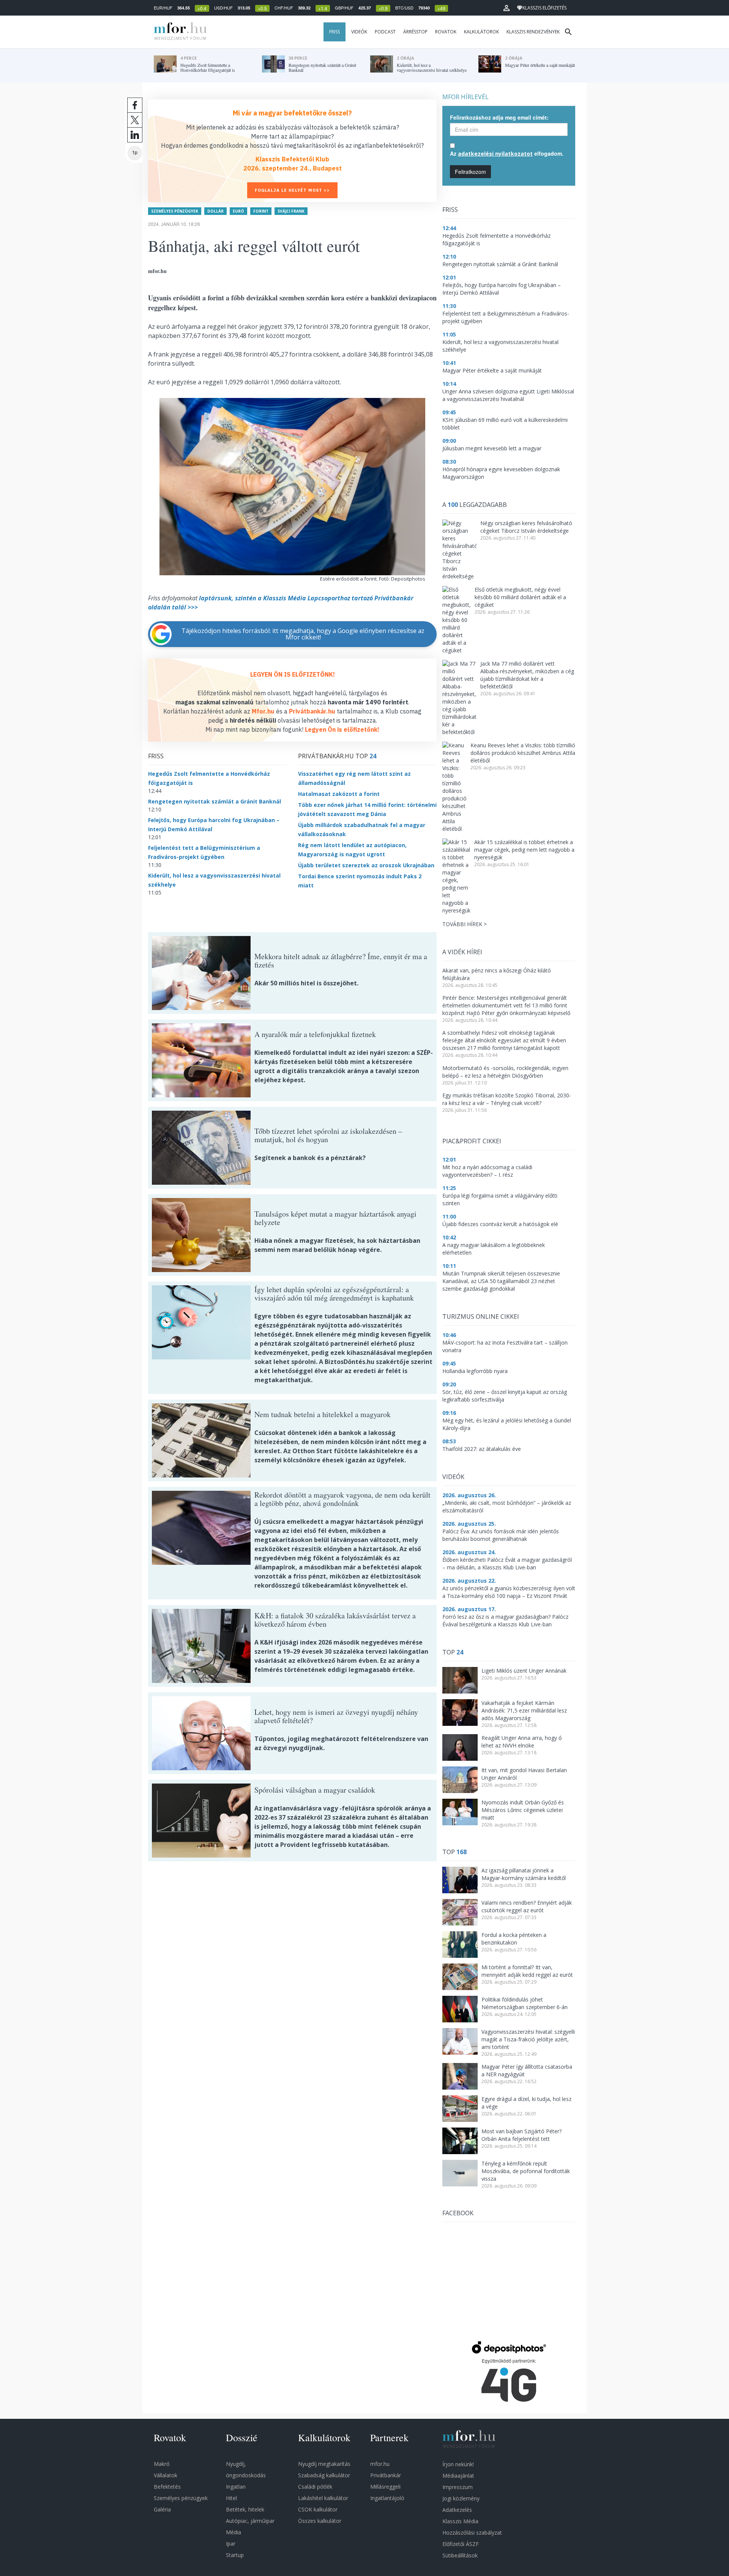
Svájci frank (291, 211)
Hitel (231, 2498)
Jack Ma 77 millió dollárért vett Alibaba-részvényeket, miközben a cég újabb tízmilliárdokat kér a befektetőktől (527, 675)
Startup (235, 2555)
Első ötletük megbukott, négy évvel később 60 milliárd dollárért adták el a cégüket (520, 597)
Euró (238, 211)
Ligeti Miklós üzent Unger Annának (524, 1671)
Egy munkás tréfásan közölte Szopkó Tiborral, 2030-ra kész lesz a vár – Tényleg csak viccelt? (507, 1099)
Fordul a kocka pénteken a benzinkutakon (514, 1939)
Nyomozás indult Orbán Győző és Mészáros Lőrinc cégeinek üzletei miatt (523, 1810)
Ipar (231, 2544)
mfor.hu (380, 2464)
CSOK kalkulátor (318, 2509)
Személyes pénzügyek (175, 211)
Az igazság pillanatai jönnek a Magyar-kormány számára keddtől (524, 1874)
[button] (507, 8)
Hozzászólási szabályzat (472, 2533)
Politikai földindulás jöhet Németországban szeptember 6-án (525, 2003)
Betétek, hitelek (245, 2509)
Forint (261, 211)
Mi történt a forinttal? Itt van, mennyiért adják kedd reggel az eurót (527, 1971)
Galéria (162, 2509)
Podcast (385, 32)
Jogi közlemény (461, 2498)
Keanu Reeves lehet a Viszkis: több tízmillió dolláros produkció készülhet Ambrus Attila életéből (523, 753)
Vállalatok (166, 2475)
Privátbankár (386, 2475)
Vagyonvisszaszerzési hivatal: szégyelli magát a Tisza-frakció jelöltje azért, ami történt (528, 2039)
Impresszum (458, 2487)
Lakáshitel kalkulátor (323, 2498)
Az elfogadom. (507, 153)
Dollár (215, 211)
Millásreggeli (385, 2487)
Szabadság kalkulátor (324, 2475)
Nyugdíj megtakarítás (324, 2464)
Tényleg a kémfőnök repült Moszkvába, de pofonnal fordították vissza (526, 2171)
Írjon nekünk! (458, 2464)
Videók (359, 32)
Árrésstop (415, 32)
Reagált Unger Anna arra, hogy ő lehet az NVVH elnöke (522, 1742)
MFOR (178, 32)
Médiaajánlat (458, 2476)
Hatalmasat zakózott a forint (339, 794)
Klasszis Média (460, 2521)
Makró (162, 2464)
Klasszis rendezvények (533, 32)
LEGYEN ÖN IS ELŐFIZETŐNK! (293, 674)
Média (234, 2532)
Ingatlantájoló (387, 2498)
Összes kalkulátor (320, 2521)
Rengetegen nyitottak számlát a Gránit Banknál (215, 801)
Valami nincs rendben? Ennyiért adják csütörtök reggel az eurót (527, 1906)
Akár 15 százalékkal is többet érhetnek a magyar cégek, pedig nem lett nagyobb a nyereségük (524, 850)
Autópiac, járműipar (250, 2521)
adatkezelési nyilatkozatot (495, 154)
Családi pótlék (315, 2487)
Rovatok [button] (446, 32)
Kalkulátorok (481, 32)
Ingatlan (236, 2487)
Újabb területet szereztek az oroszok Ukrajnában (366, 865)
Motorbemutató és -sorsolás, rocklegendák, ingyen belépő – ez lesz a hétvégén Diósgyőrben (505, 1072)
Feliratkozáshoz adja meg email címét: (499, 117)
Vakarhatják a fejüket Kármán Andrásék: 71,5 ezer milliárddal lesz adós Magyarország (524, 1710)
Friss (335, 32)
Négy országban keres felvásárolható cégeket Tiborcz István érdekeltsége (526, 527)
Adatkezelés (457, 2510)
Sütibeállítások (460, 2555)
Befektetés (167, 2487)
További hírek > (465, 924)
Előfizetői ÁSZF (461, 2544)
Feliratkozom (470, 172)
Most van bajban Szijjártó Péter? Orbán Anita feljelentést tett (522, 2135)
